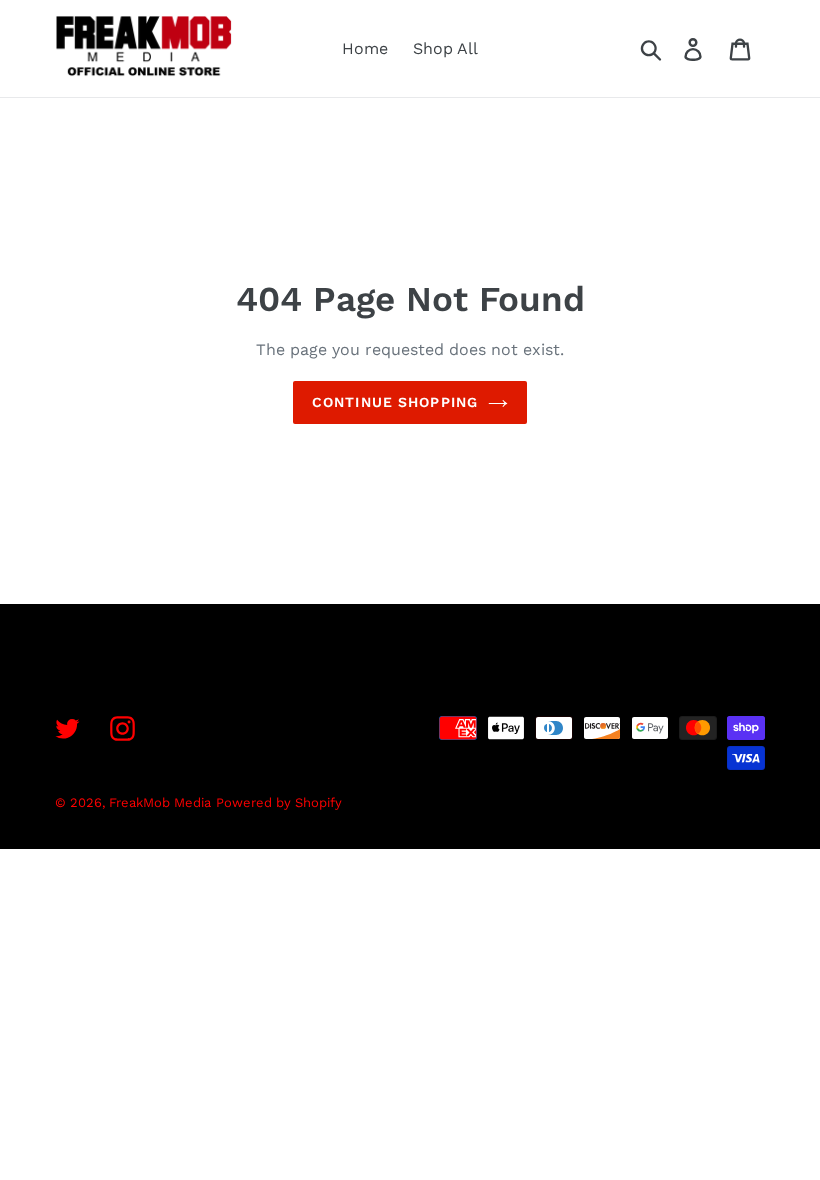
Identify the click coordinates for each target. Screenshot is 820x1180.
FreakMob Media (160, 802)
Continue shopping (395, 402)
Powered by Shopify (279, 802)
